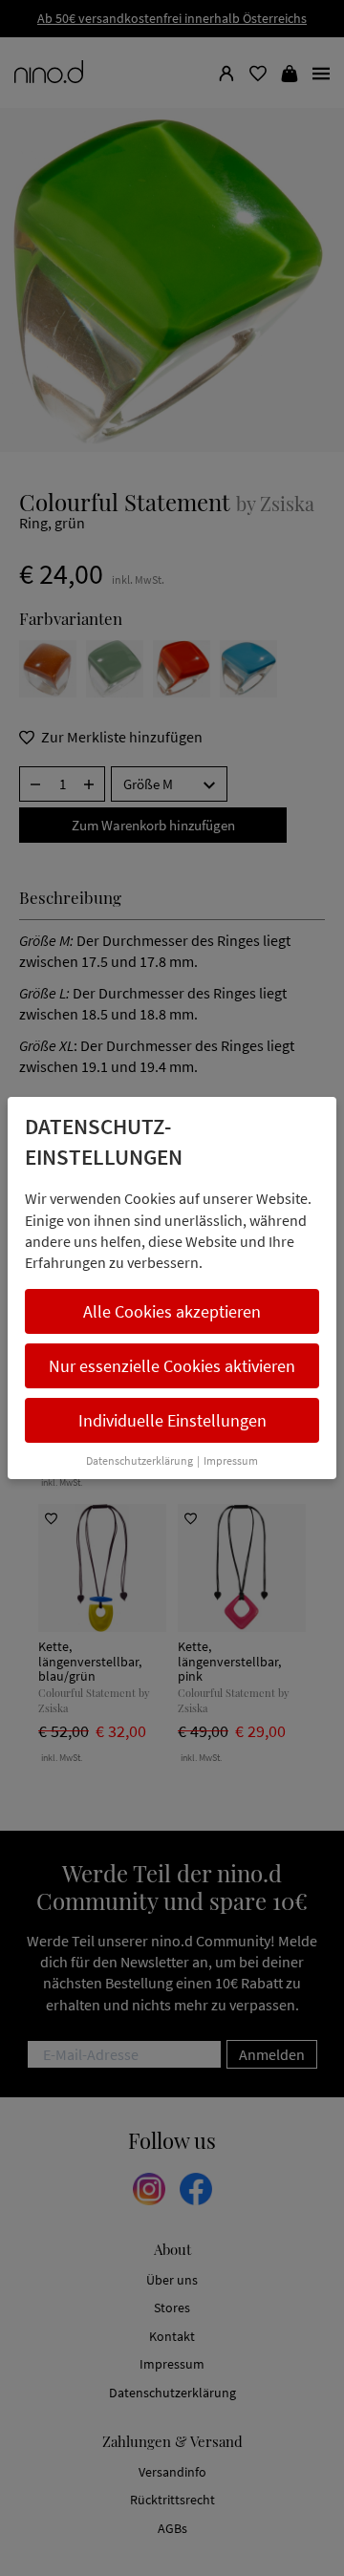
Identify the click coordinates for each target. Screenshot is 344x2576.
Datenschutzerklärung (140, 1460)
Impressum (231, 1460)
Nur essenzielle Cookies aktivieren (172, 1366)
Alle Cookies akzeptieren (172, 1311)
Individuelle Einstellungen (172, 1420)
